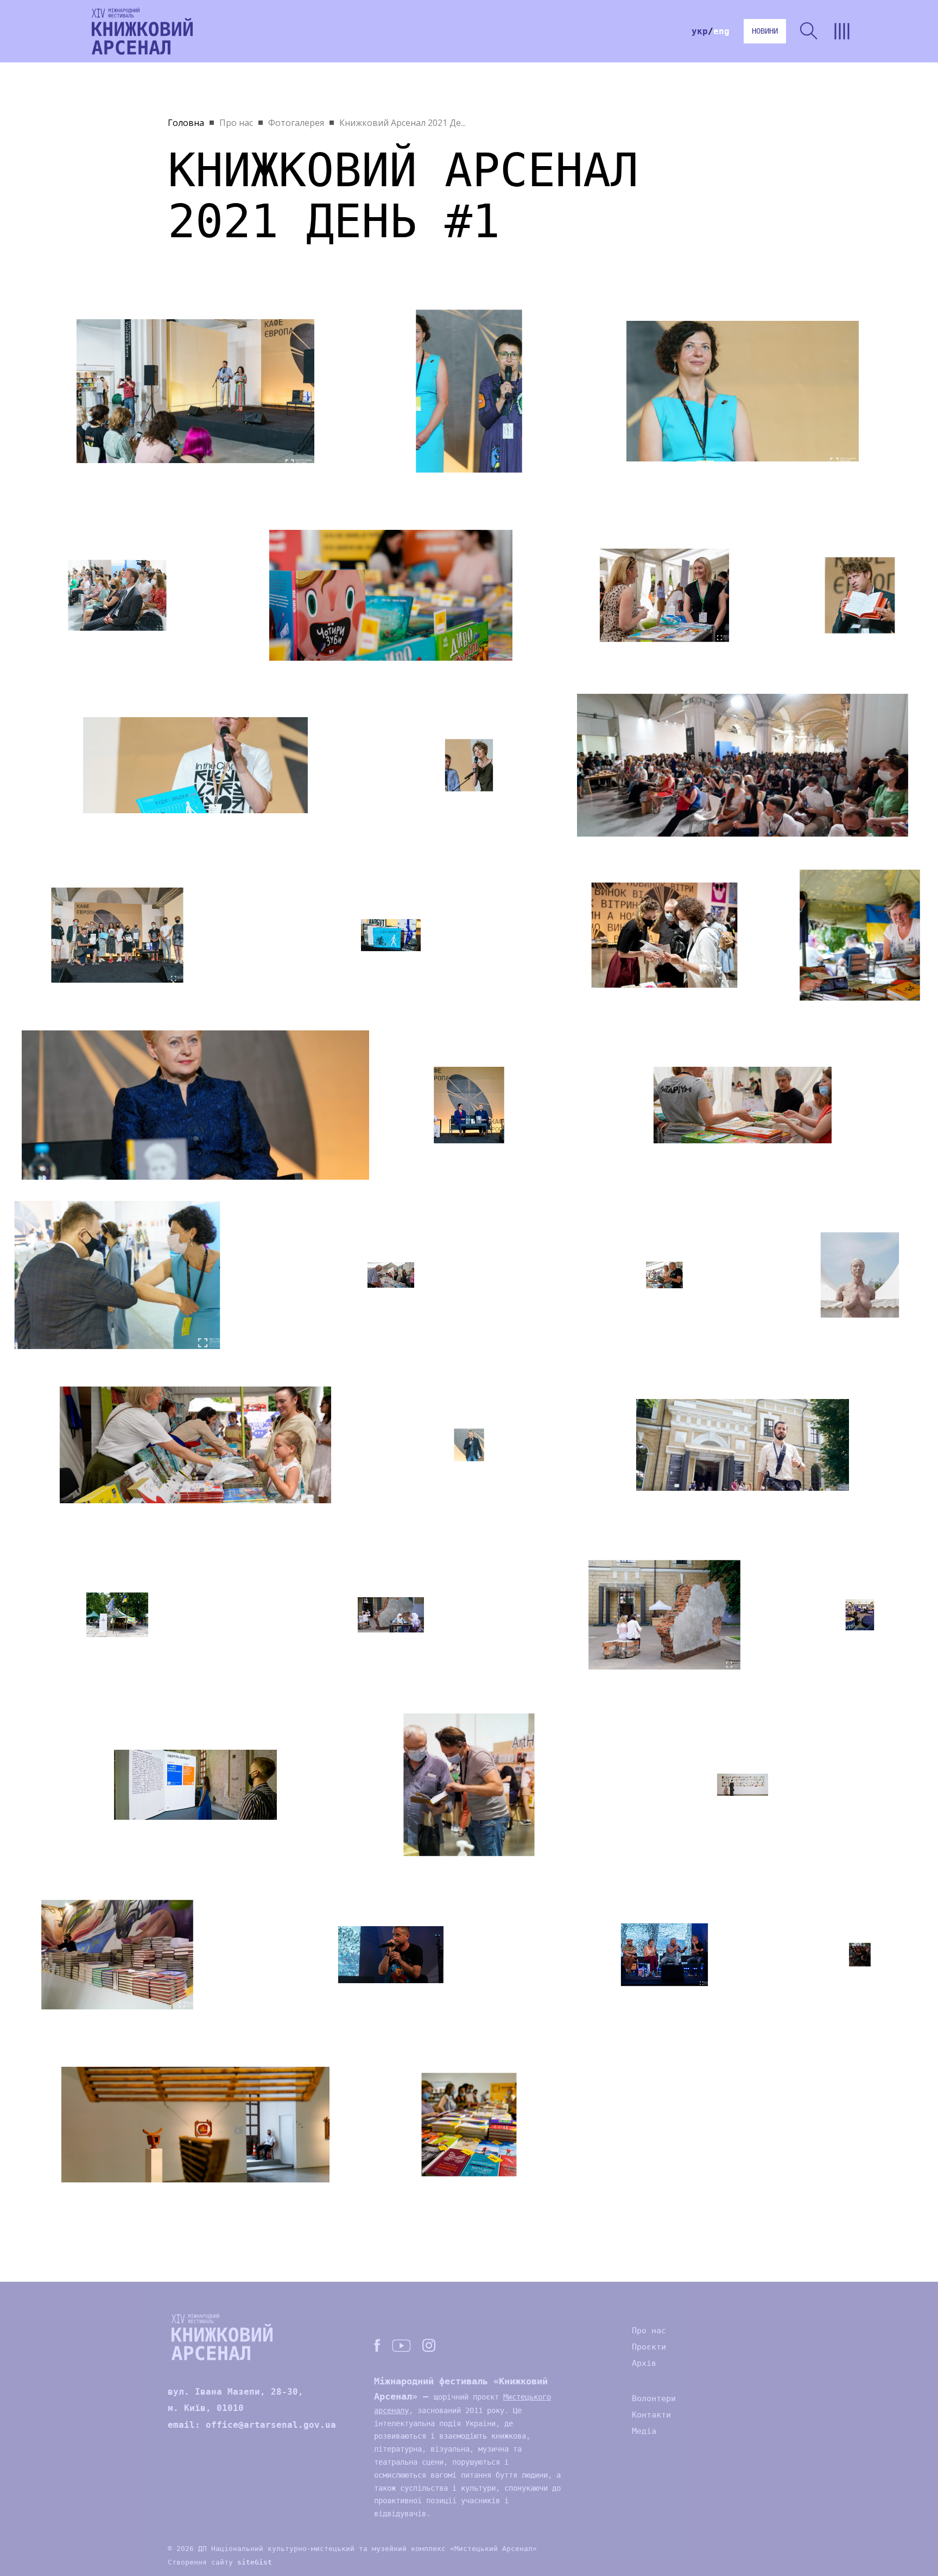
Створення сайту (220, 2562)
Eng (721, 31)
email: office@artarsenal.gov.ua (252, 2425)
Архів (644, 2363)
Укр (700, 31)
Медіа (644, 2431)
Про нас (236, 123)
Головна (186, 123)
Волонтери (654, 2398)
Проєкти (649, 2347)
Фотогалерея (296, 123)
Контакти (651, 2415)
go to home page (142, 31)
